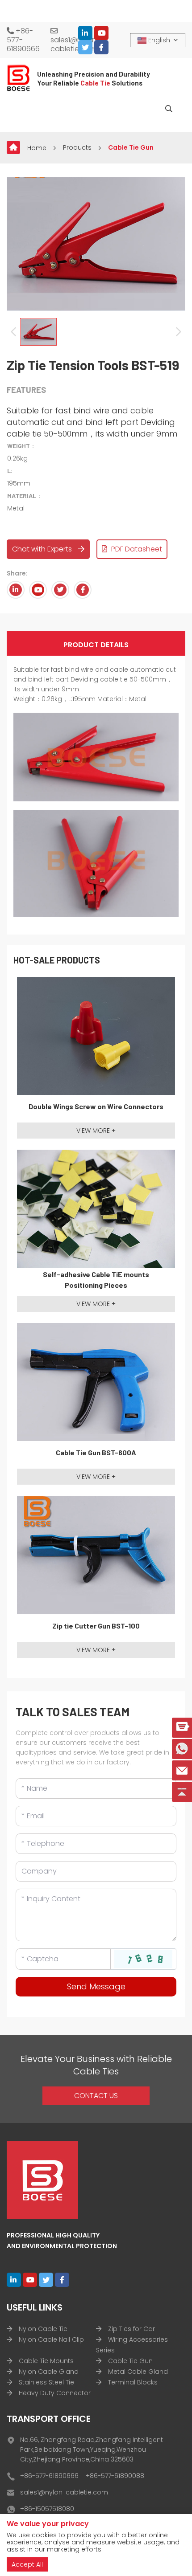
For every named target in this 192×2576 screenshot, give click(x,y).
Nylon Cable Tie (43, 2329)
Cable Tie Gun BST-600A (96, 1452)
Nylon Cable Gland (49, 2372)
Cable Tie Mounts (46, 2361)
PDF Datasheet (136, 549)
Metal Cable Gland (138, 2372)
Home (37, 148)
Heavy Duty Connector (55, 2393)
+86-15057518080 (47, 2509)
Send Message (96, 1986)
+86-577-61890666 (23, 40)
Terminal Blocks (133, 2382)
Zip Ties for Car (131, 2329)
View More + (96, 1131)
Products (77, 147)
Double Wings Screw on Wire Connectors (96, 1106)
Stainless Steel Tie (46, 2382)
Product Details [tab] (96, 645)
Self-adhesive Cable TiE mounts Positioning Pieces (96, 1280)
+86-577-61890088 (115, 2476)
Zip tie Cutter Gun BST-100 (96, 1626)
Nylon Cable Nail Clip (51, 2339)
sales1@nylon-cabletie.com (75, 44)
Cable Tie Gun (131, 147)
